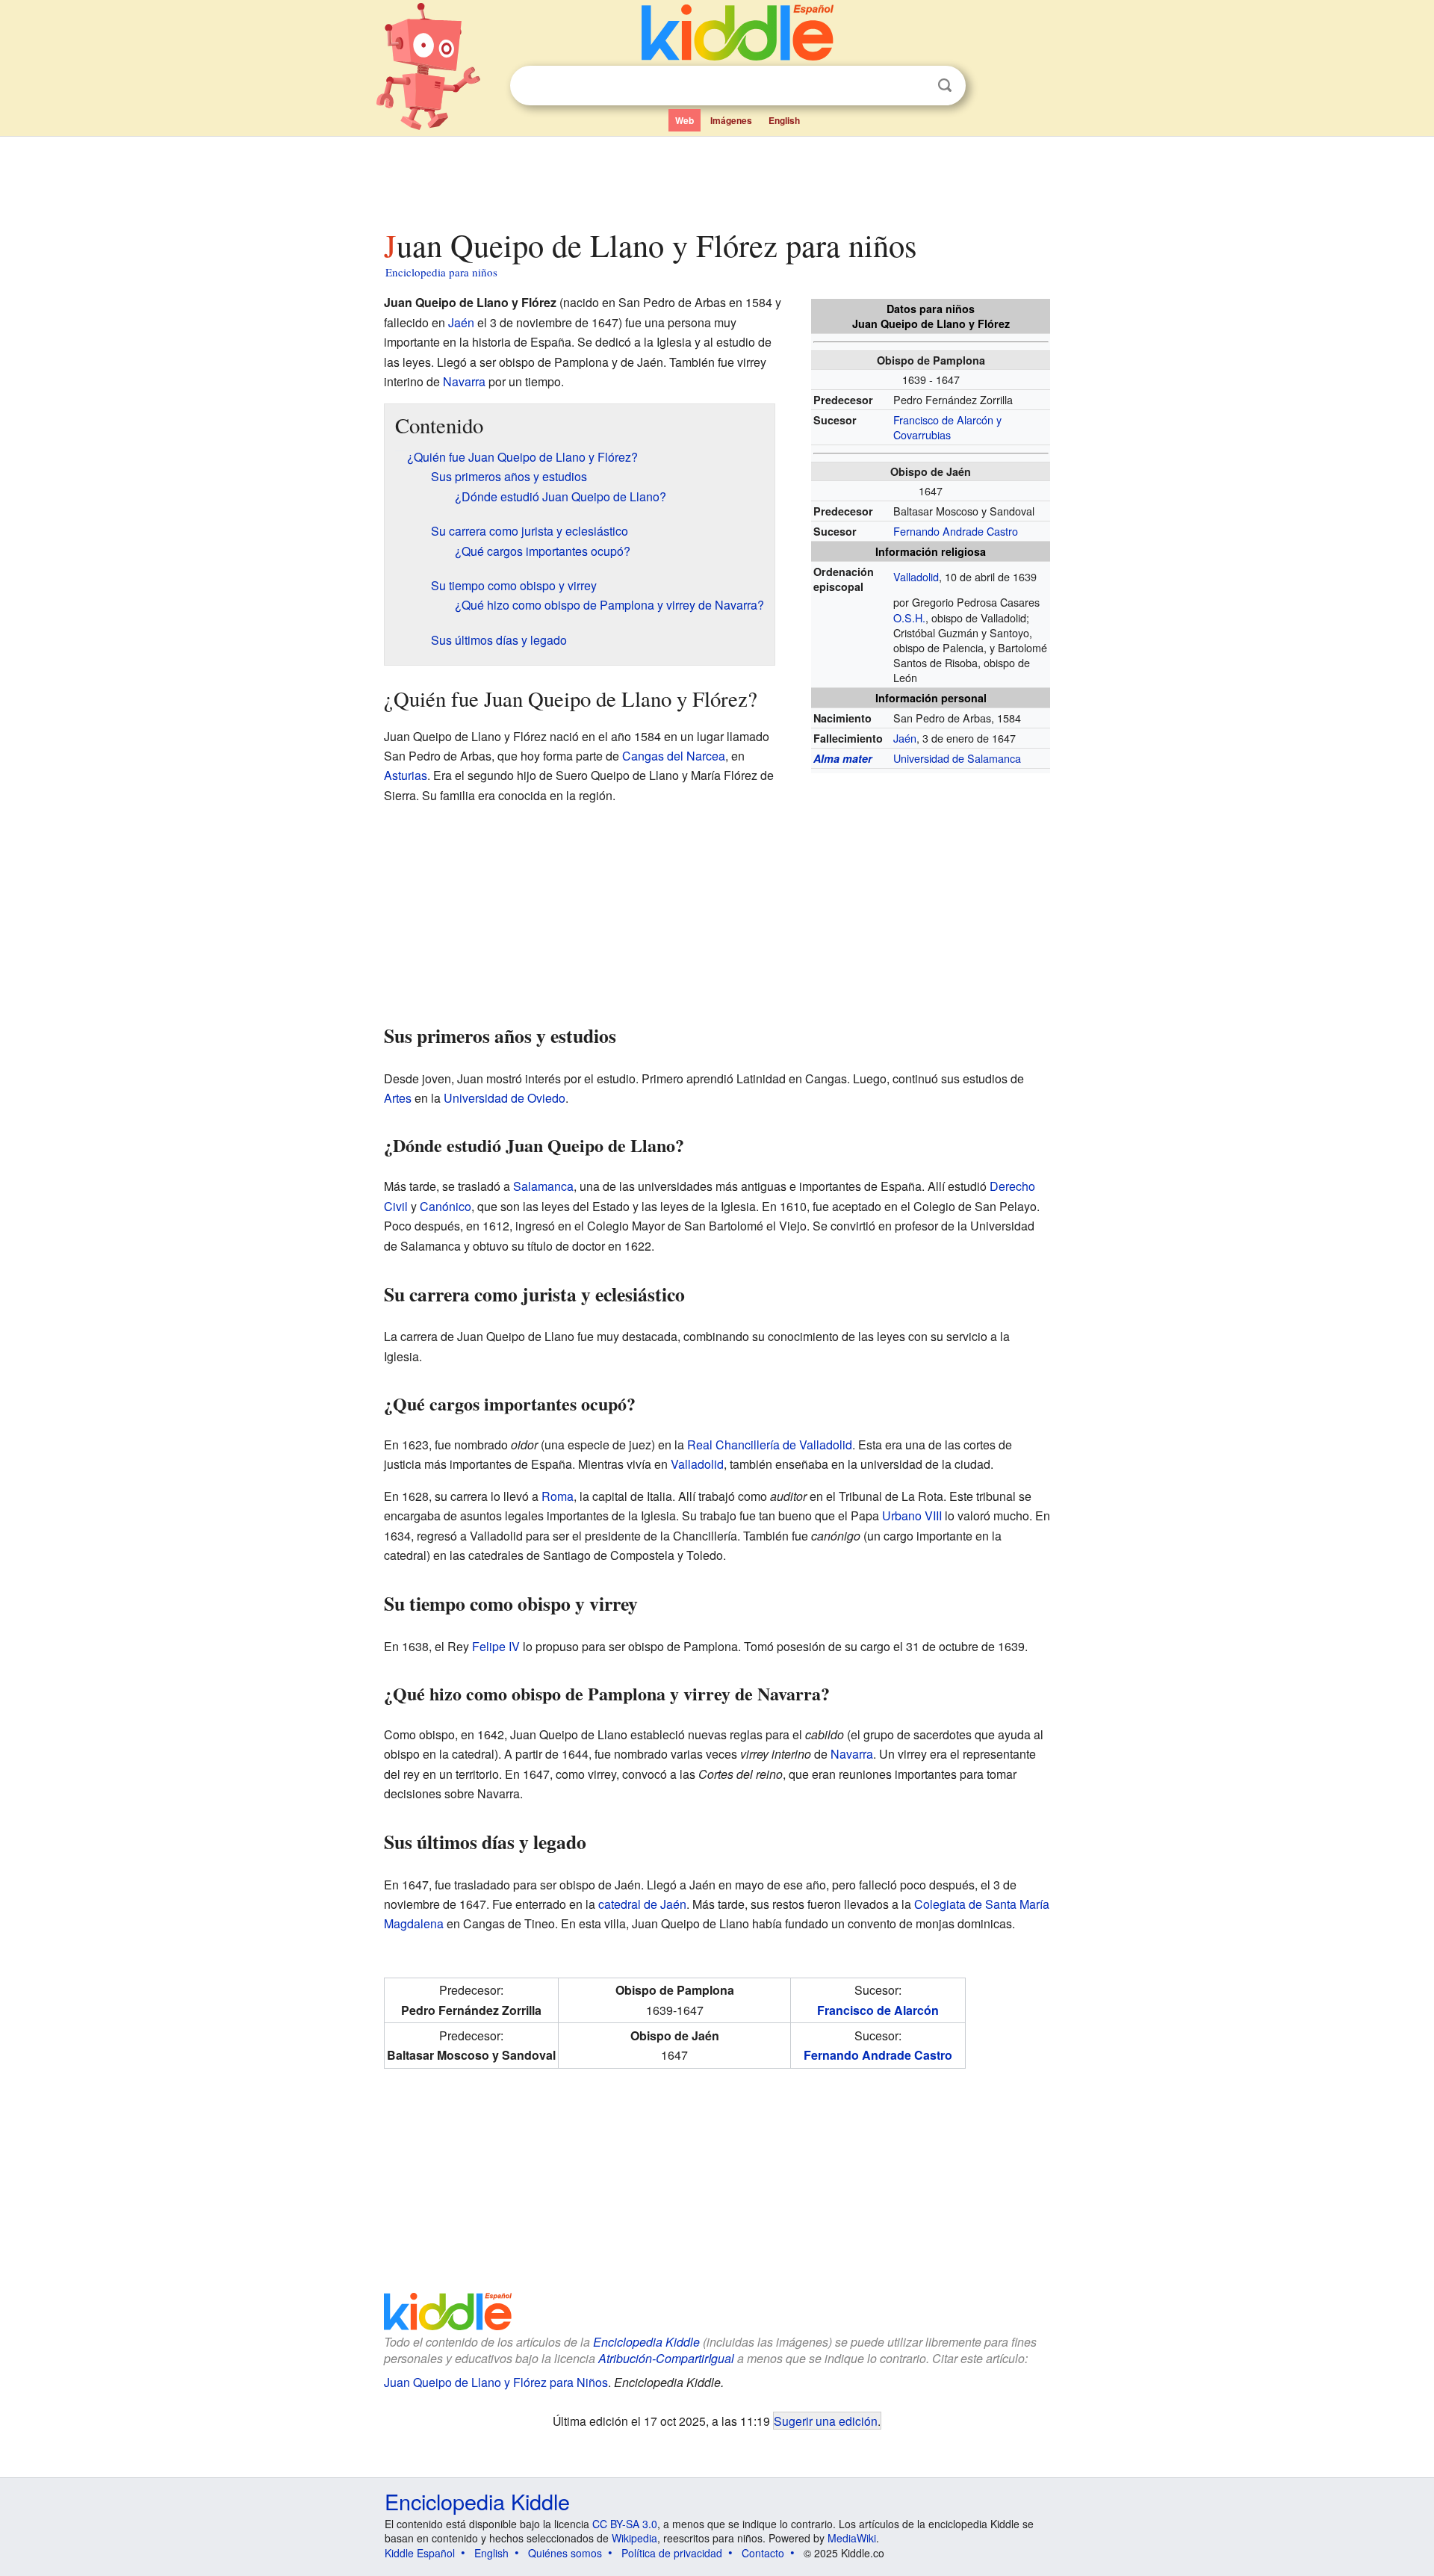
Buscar (945, 86)
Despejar (914, 86)
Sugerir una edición (826, 2421)
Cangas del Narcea (674, 756)
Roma (558, 1496)
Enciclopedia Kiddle (646, 2342)
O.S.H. (909, 617)
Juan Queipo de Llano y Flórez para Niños (496, 2382)
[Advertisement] (716, 179)
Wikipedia (634, 2538)
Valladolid (916, 576)
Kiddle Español (420, 2553)
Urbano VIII (912, 1515)
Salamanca (543, 1186)
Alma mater (843, 758)
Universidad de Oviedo (505, 1098)
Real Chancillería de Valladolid (770, 1445)
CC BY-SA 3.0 (625, 2524)
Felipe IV (496, 1646)
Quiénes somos (565, 2553)
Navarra (464, 381)
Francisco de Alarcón (878, 2010)
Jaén (905, 738)
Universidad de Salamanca (957, 758)
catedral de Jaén (642, 1904)
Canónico (446, 1206)
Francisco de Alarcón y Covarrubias (947, 427)
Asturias (406, 775)
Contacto (763, 2553)
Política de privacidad (672, 2553)
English (784, 120)
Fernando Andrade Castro (956, 531)
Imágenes (731, 120)
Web (685, 120)
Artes (398, 1098)
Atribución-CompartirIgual (666, 2358)
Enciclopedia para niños (441, 272)
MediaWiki (852, 2538)
